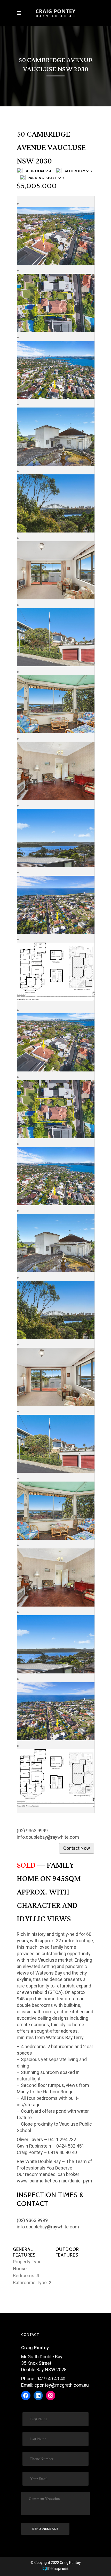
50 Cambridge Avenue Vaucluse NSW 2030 (51, 148)
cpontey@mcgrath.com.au (62, 2385)
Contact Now (77, 1848)
